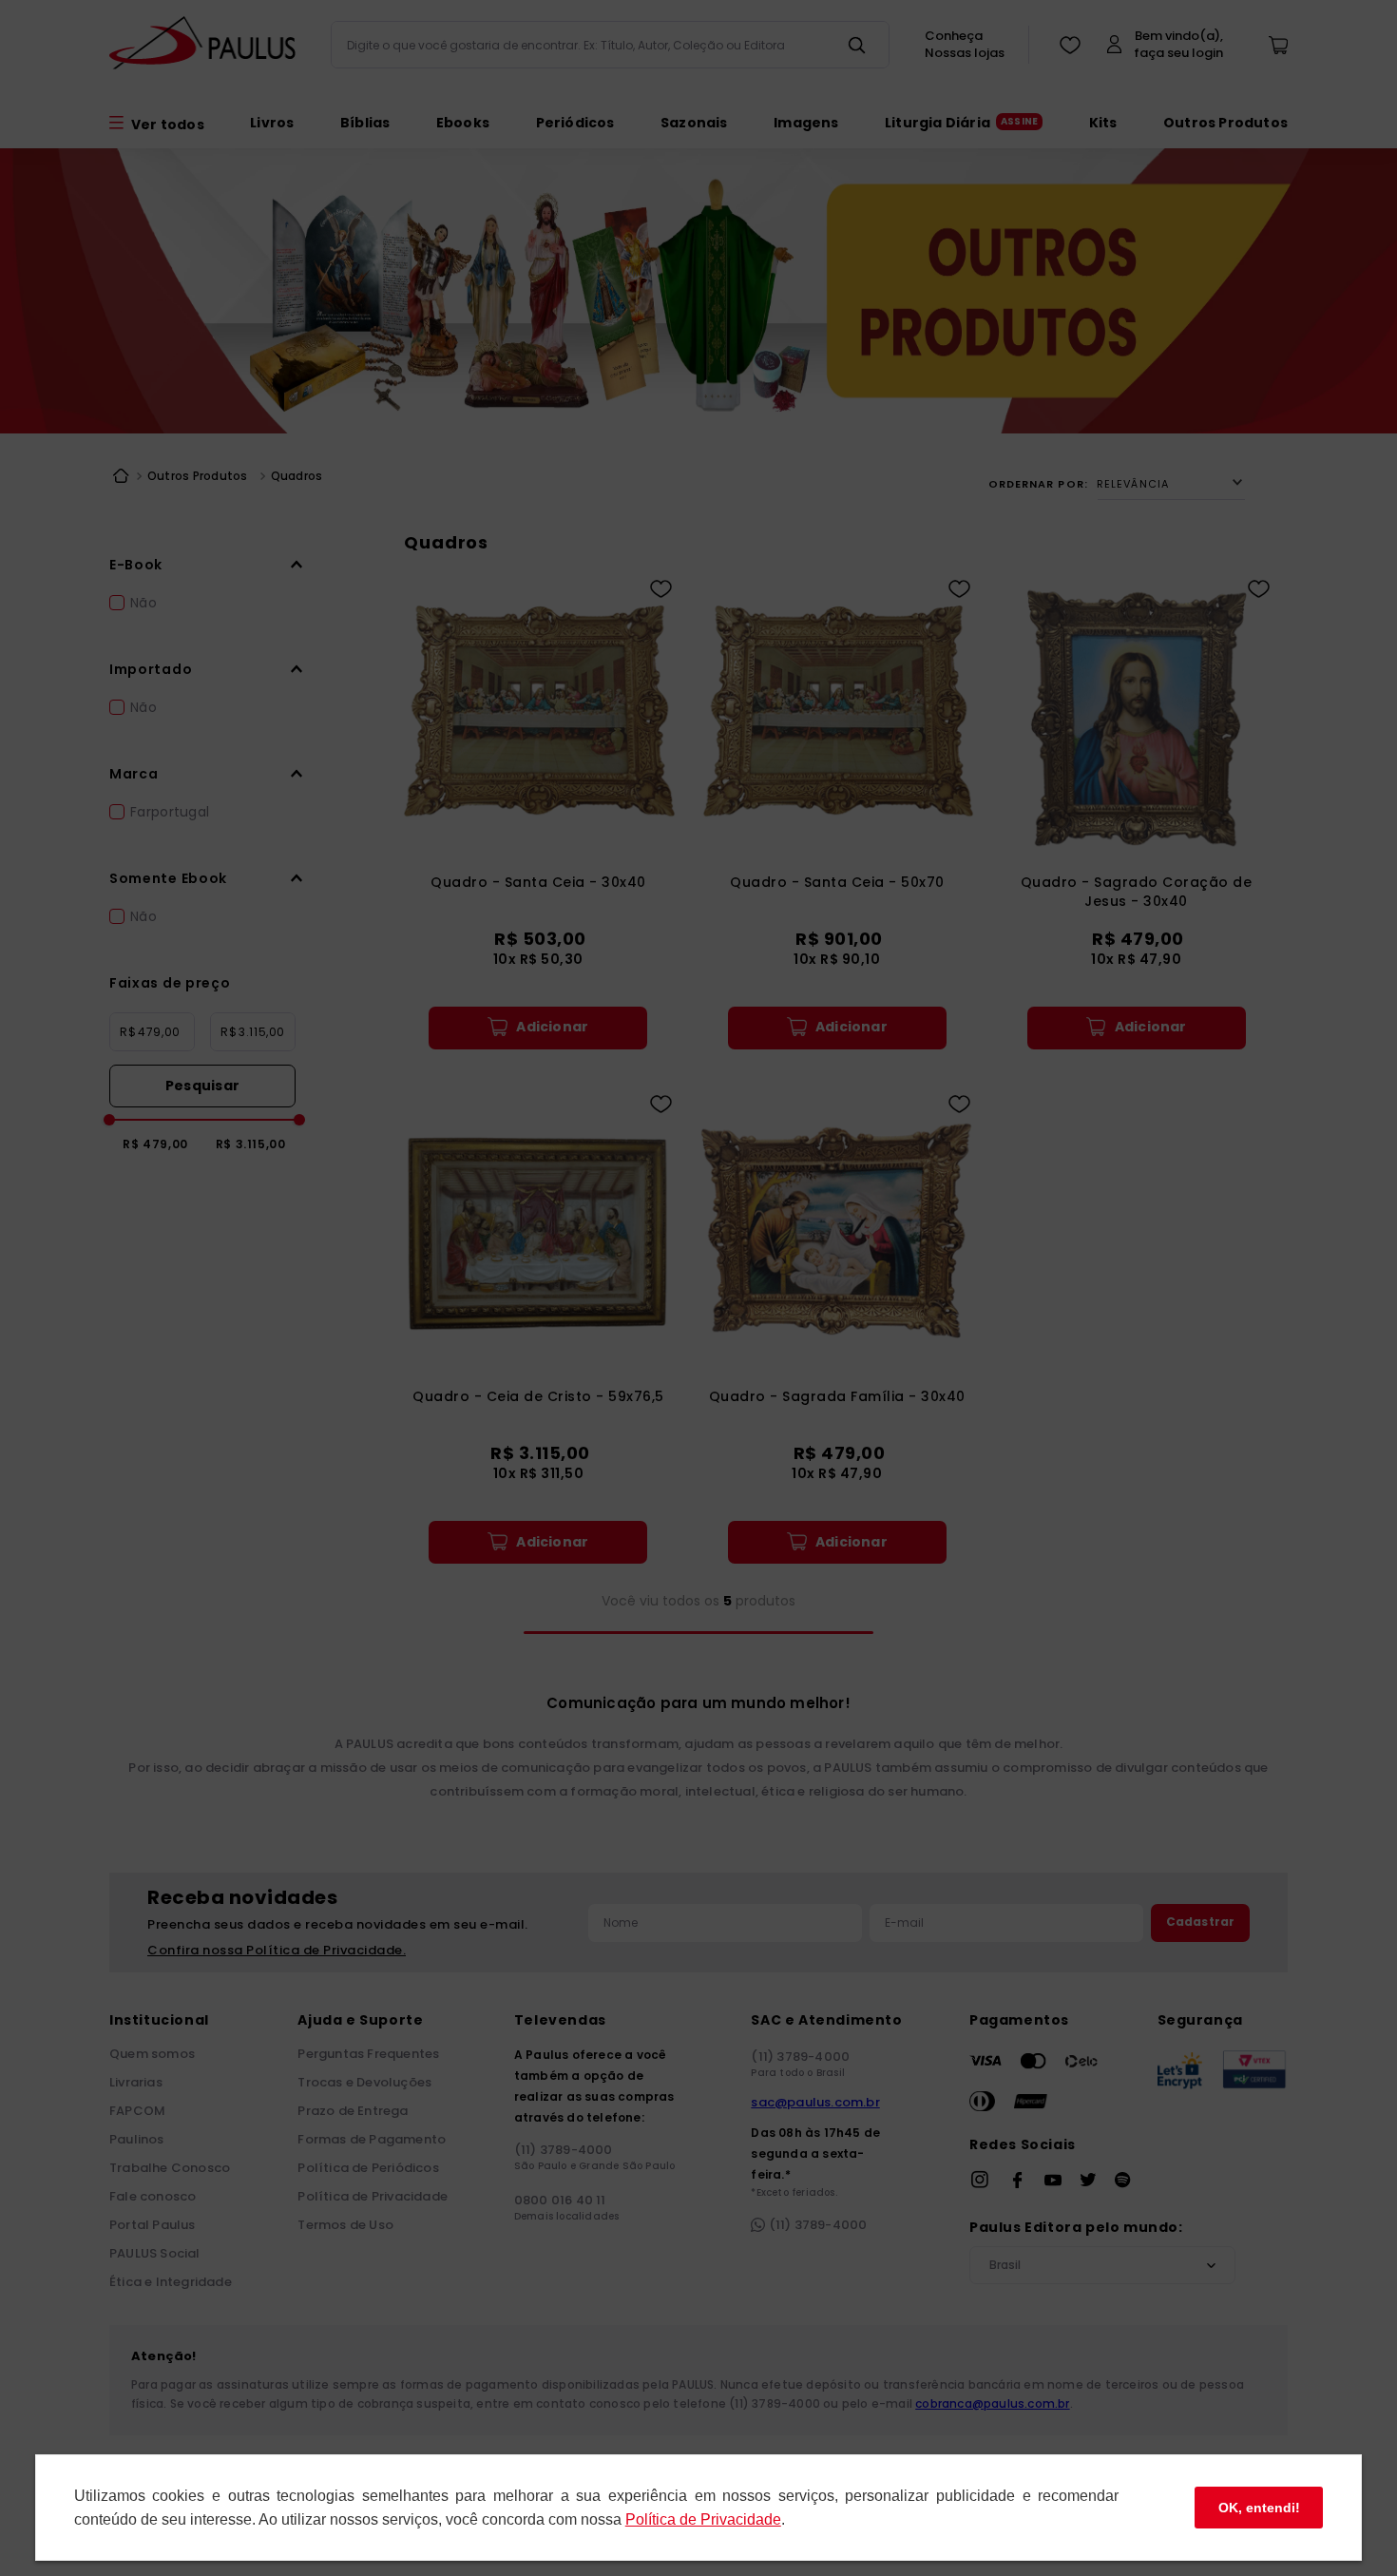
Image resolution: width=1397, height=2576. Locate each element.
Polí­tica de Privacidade (703, 2519)
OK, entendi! (1259, 2508)
